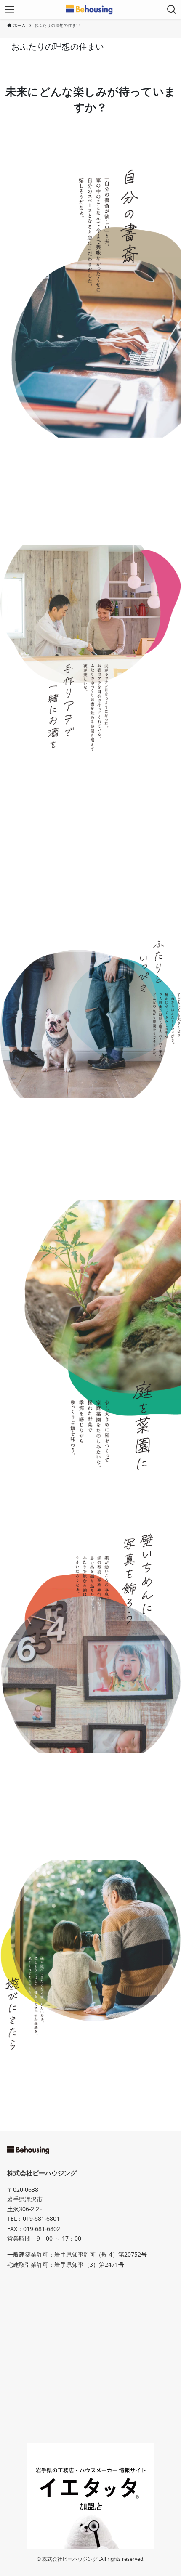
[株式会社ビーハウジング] (91, 9)
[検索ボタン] (172, 9)
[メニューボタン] (9, 9)
